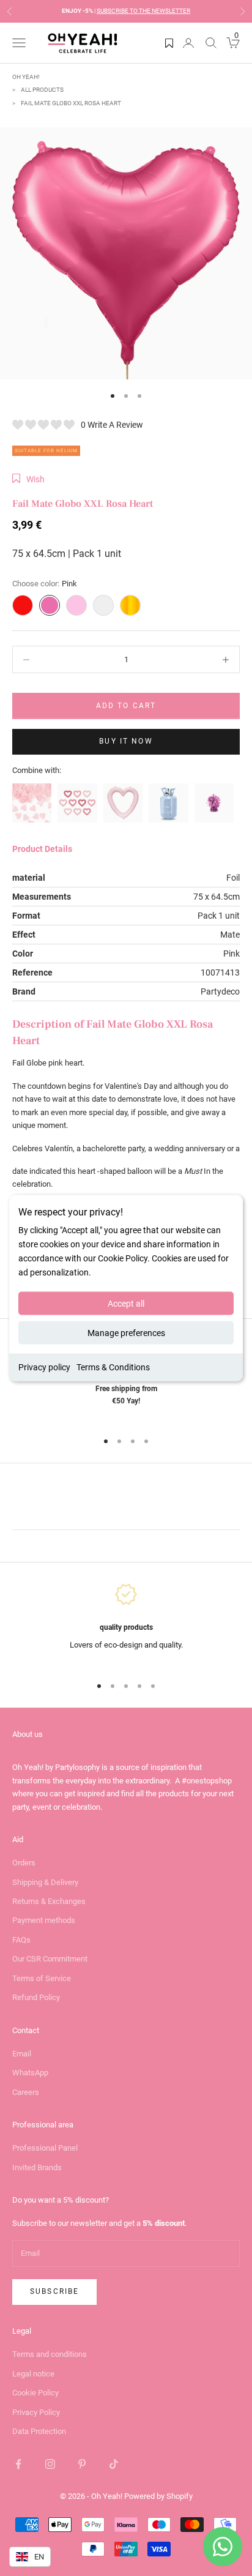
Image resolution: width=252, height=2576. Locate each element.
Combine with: (37, 770)
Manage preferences (126, 1333)
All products (42, 90)
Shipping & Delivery (45, 1882)
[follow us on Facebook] (18, 2464)
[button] (28, 479)
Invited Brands (37, 2167)
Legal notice (33, 2374)
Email (22, 2054)
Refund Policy (36, 1997)
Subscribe (54, 2291)
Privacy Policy (36, 2412)
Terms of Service (42, 1978)
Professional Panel (45, 2148)
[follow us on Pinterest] (82, 2464)
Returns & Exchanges (49, 1901)
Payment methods (44, 1920)
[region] (126, 1623)
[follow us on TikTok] (114, 2464)
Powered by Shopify (158, 2496)
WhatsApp (30, 2073)
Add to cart (126, 706)
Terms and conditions (50, 2354)
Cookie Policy (35, 2393)
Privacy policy (44, 1367)
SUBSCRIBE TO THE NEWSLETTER (143, 11)
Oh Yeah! (26, 77)
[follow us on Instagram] (50, 2464)
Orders (24, 1863)
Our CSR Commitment (50, 1959)
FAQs (21, 1940)
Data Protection (39, 2431)
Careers (26, 2092)
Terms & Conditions (113, 1367)
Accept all (126, 1304)
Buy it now (126, 741)
